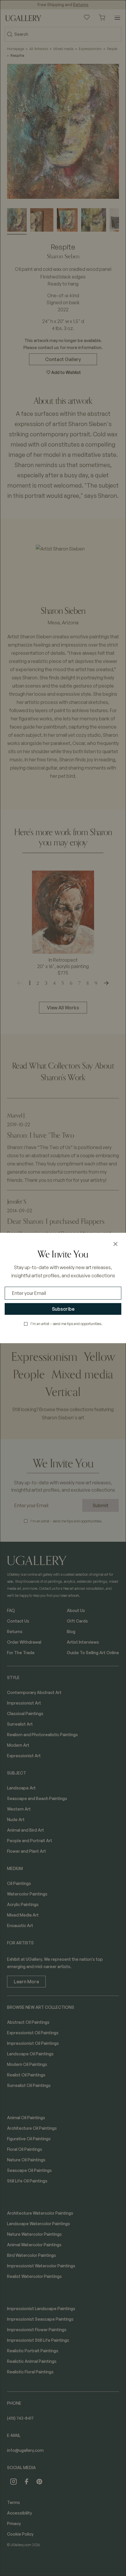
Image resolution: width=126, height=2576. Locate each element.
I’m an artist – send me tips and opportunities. (66, 1324)
